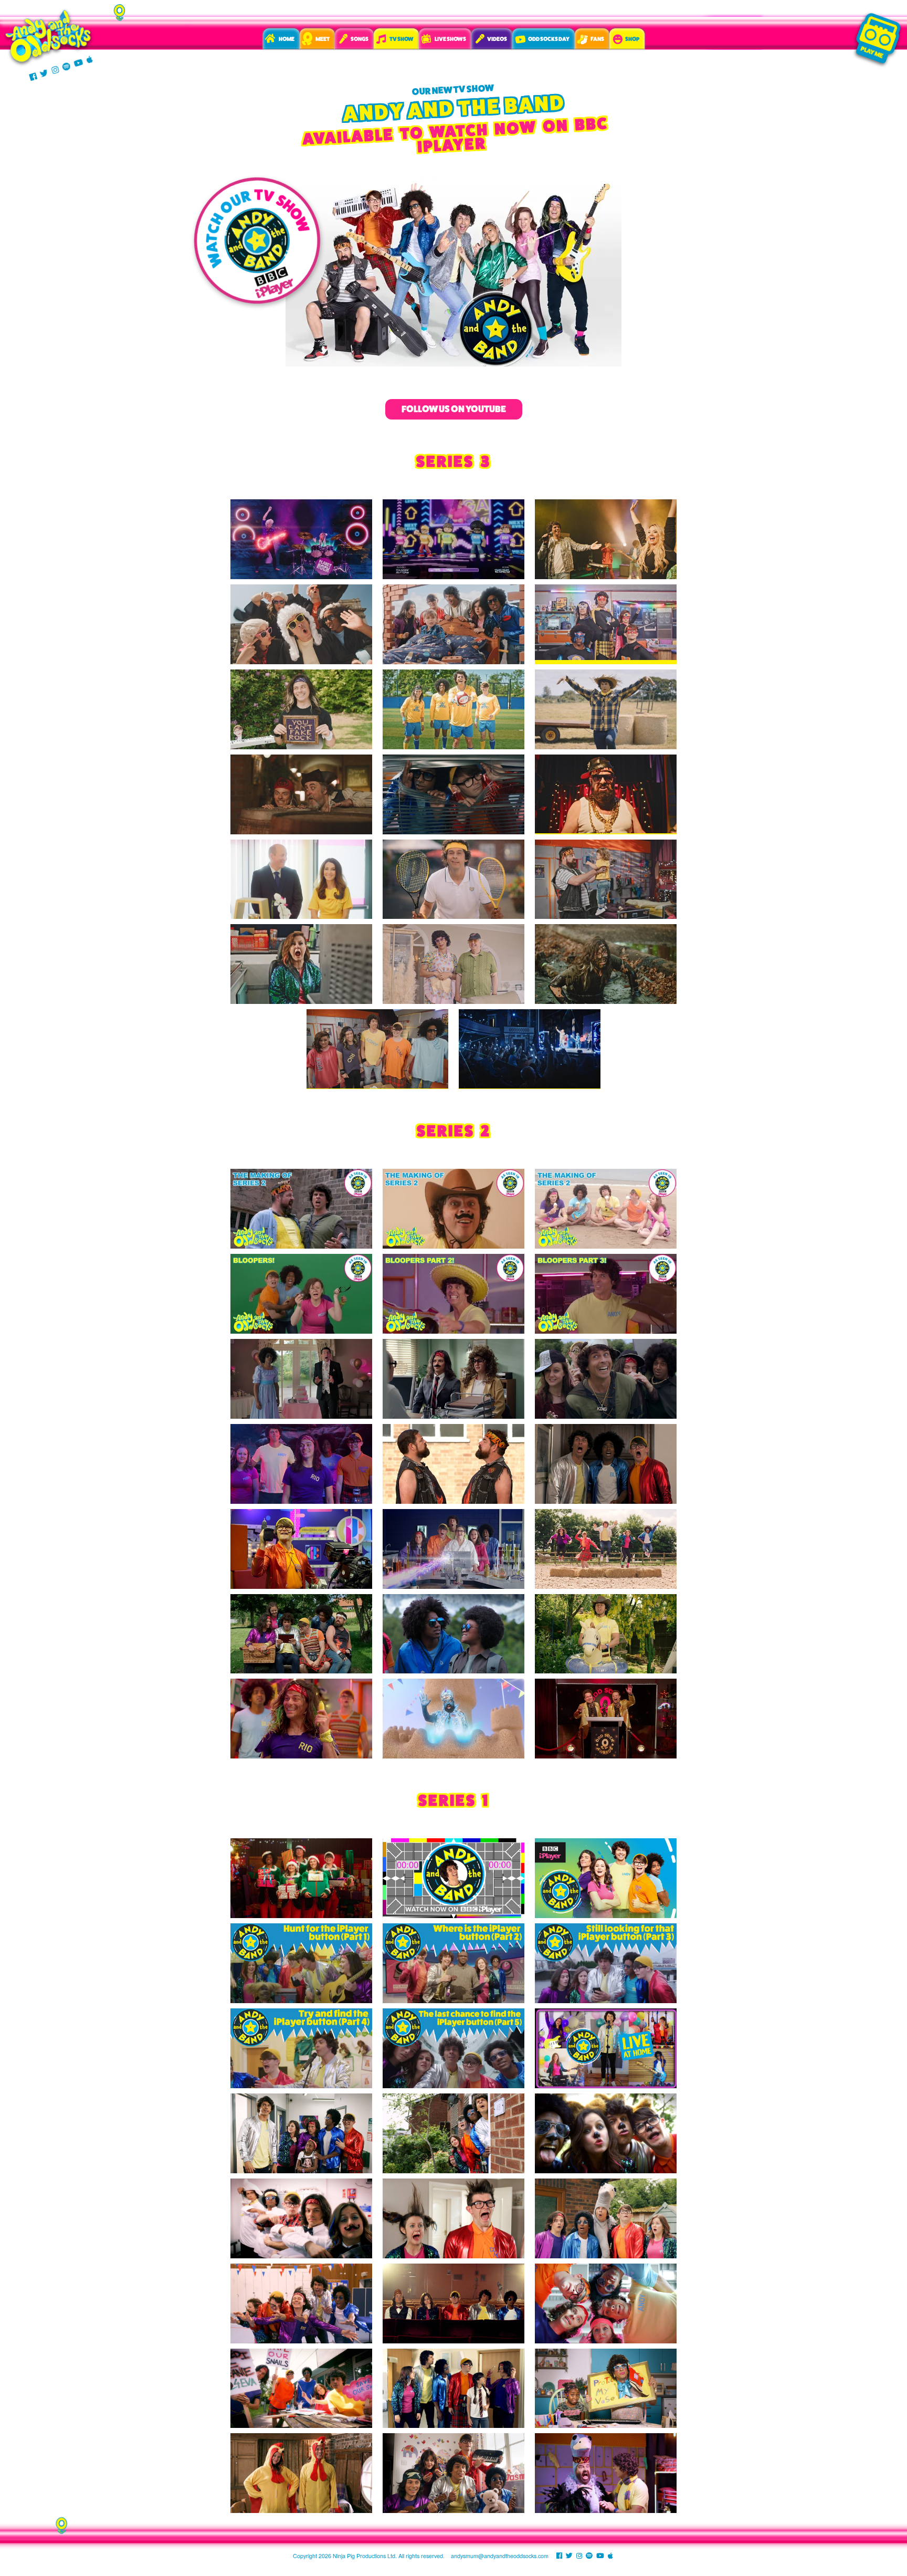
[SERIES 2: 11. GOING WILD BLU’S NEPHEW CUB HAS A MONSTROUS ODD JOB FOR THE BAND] (454, 1634)
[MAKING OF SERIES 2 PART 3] (606, 1209)
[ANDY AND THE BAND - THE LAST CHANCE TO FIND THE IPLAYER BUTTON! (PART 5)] (454, 2048)
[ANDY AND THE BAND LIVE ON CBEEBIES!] (454, 1878)
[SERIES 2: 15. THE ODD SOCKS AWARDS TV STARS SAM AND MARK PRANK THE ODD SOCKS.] (606, 1719)
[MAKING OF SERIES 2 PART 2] (454, 1209)
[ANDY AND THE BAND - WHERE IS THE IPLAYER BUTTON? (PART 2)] (454, 1963)
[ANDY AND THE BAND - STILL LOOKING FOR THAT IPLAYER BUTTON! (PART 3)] (606, 1963)
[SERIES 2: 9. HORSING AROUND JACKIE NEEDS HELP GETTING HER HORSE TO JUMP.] (606, 1549)
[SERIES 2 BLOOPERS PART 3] (606, 1294)
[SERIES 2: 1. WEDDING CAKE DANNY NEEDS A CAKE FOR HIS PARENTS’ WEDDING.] (301, 1379)
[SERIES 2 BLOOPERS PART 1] (301, 1294)
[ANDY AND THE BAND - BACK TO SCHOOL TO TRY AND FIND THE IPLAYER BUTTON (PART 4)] (301, 2048)
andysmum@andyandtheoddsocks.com (500, 2556)
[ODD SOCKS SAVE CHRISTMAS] (301, 1878)
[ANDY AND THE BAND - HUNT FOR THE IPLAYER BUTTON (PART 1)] (301, 1963)
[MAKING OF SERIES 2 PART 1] (301, 1209)
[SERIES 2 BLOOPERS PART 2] (454, 1294)
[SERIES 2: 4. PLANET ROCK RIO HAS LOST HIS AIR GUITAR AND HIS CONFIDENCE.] (301, 1464)
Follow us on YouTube (454, 409)
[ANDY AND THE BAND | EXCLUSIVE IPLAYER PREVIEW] (606, 1878)
